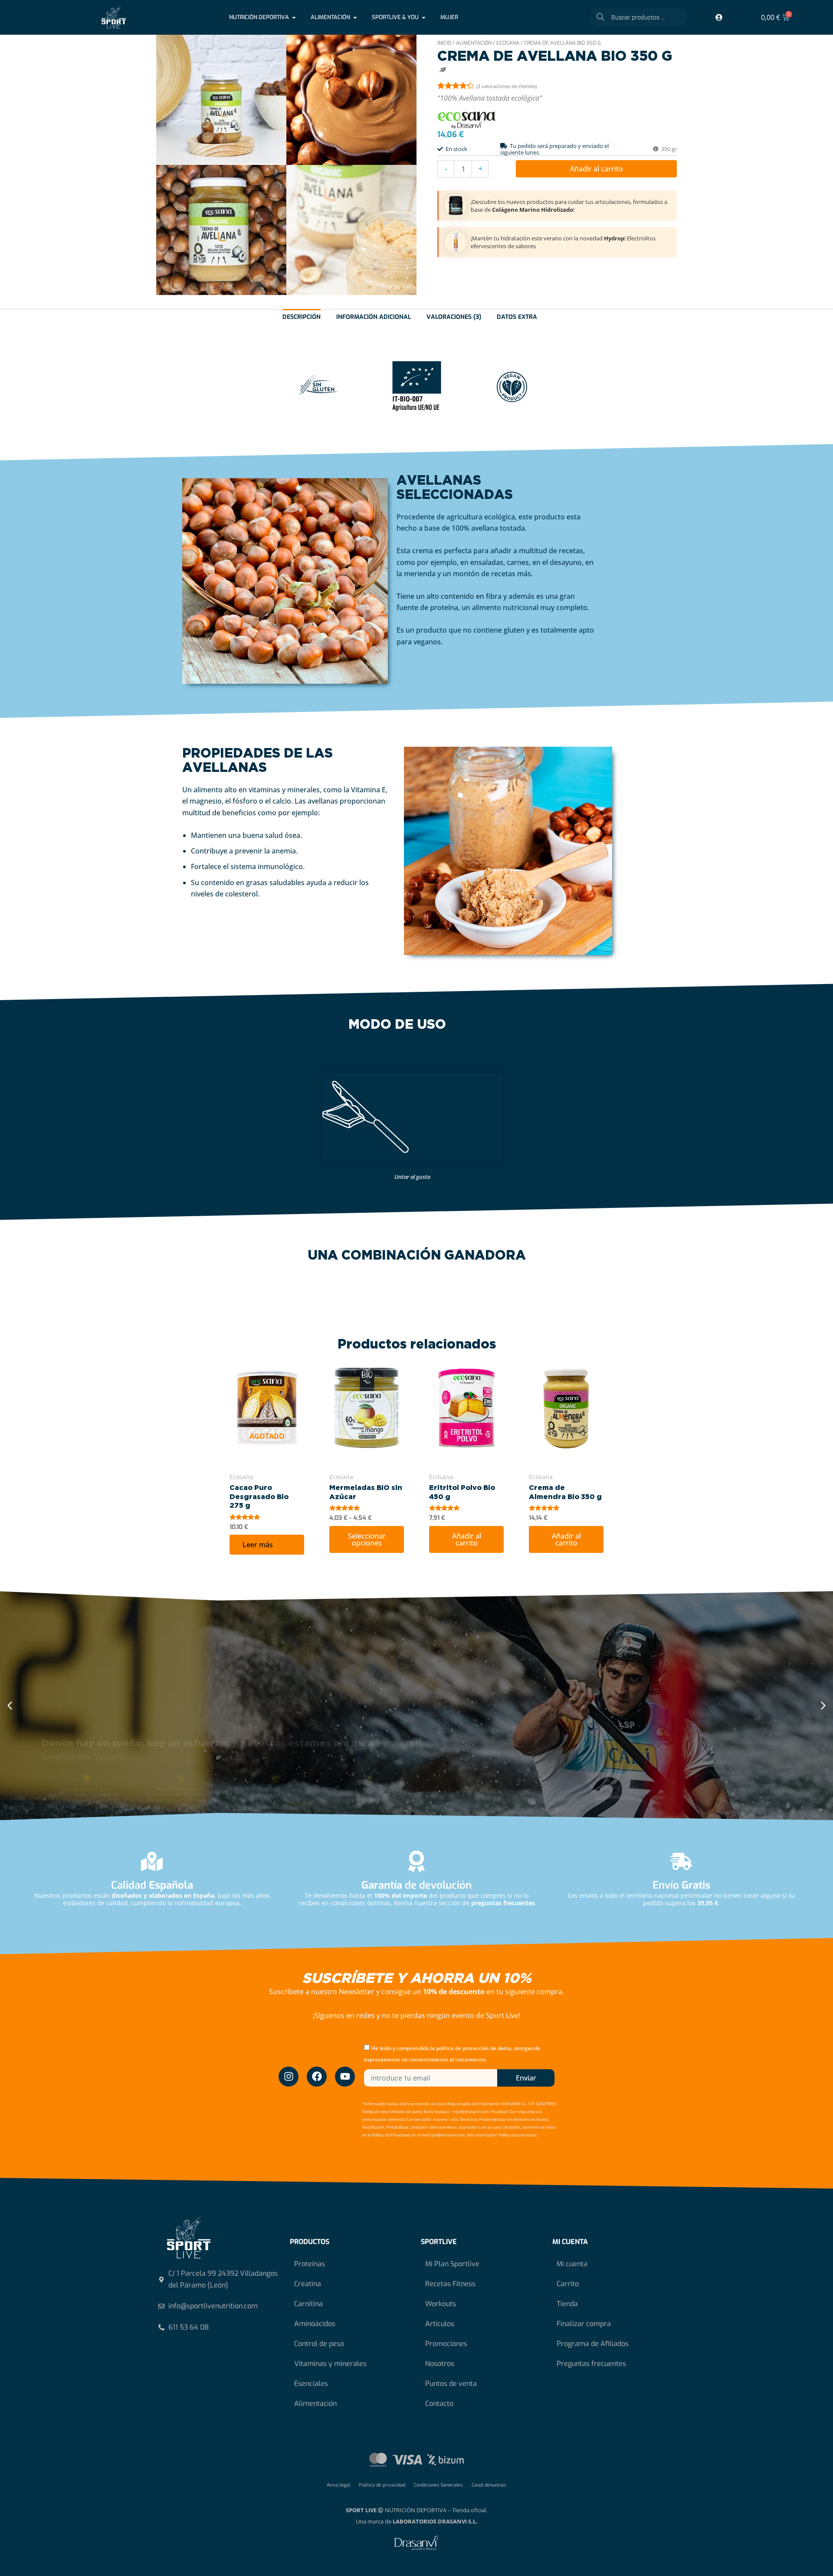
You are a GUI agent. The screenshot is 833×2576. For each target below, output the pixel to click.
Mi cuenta (572, 2264)
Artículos (440, 2324)
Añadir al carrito (597, 169)
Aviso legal (338, 2485)
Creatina (308, 2284)
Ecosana (508, 43)
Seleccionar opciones (367, 1539)
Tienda (567, 2304)
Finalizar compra (584, 2324)
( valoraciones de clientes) (507, 86)
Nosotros (440, 2364)
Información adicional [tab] (374, 317)
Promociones (446, 2344)
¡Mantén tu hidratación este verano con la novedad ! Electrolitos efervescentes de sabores (563, 242)
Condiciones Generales (438, 2485)
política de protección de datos (474, 2048)
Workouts (441, 2304)
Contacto (439, 2404)
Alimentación (474, 43)
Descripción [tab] (302, 317)
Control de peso (319, 2344)
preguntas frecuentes (503, 1903)
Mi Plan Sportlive (452, 2264)
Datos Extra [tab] (517, 317)
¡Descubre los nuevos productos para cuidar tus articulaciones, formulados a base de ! (569, 205)
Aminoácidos (315, 2324)
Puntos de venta (451, 2384)
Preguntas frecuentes (591, 2364)
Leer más (258, 1545)
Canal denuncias (489, 2485)
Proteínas (310, 2264)
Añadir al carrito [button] (467, 1539)
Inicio (444, 43)
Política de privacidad (382, 2485)
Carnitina (308, 2304)
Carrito (568, 2284)
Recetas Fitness (450, 2284)
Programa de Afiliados (593, 2344)
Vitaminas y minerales (330, 2364)
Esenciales (311, 2384)
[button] (10, 1705)
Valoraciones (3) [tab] (454, 317)
